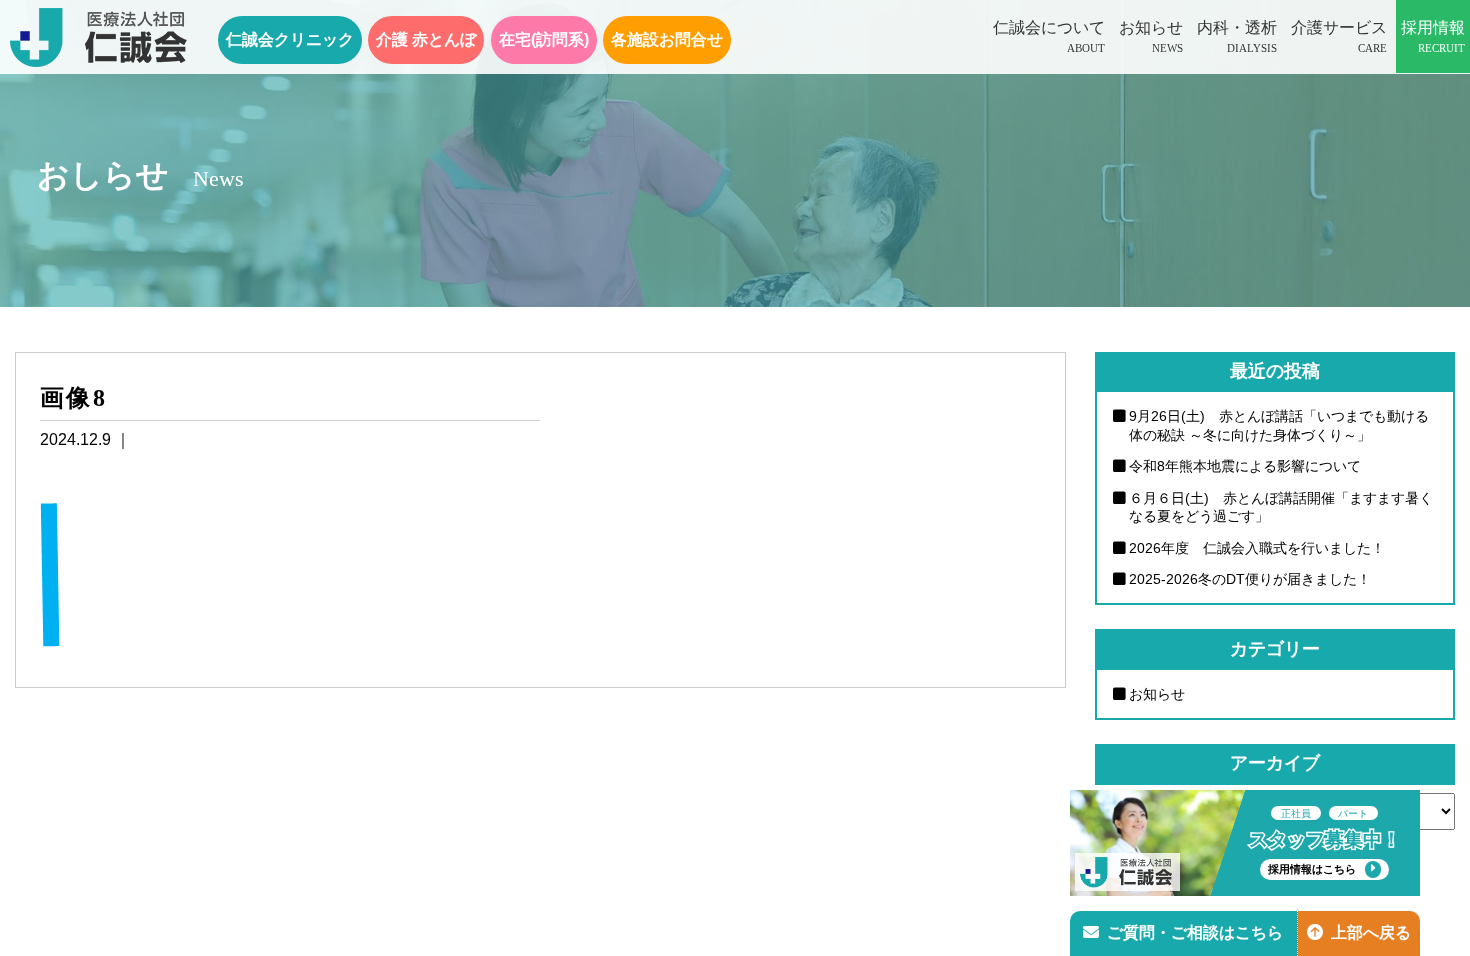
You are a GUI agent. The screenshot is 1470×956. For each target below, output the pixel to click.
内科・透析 (1237, 36)
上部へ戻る (1371, 932)
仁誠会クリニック (290, 39)
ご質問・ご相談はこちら (1195, 932)
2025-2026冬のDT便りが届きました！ (1250, 579)
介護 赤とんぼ (426, 39)
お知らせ (1151, 36)
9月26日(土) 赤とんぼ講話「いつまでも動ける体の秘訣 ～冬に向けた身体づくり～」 (1279, 425)
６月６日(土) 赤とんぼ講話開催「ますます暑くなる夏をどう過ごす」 (1281, 507)
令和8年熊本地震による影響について (1245, 466)
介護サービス (1339, 36)
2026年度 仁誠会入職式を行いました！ (1257, 548)
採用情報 (1433, 36)
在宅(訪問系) (544, 39)
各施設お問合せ (667, 39)
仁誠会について (1049, 36)
